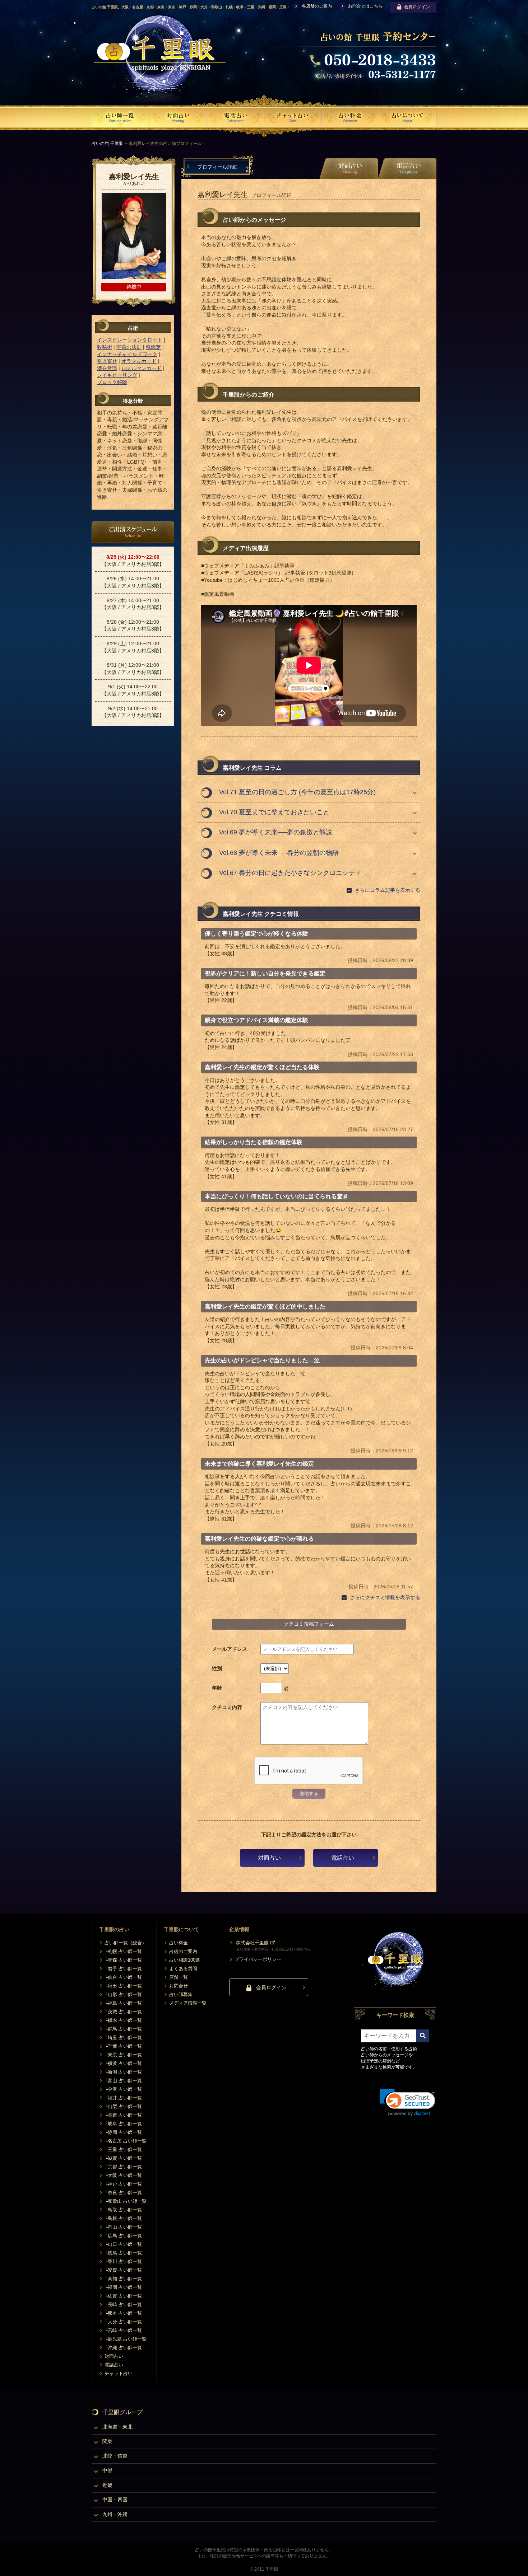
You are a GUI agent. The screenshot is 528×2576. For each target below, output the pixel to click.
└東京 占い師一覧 (123, 2055)
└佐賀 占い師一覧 (123, 2296)
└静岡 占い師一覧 (123, 2132)
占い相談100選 (185, 1960)
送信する (309, 1793)
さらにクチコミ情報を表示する (385, 1597)
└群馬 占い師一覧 (123, 2029)
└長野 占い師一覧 (123, 2115)
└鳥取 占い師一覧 (123, 2210)
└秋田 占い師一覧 (123, 1986)
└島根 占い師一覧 (123, 2218)
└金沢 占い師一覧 (123, 2089)
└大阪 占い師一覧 (123, 2175)
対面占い (269, 1858)
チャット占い (119, 2373)
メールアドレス (230, 1649)
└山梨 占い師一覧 (123, 2106)
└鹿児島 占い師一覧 (126, 2339)
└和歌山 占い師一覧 (126, 2201)
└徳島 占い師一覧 (123, 2253)
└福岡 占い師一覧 (123, 2287)
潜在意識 (107, 368)
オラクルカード (139, 361)
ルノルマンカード (142, 368)
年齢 (217, 1688)
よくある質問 (183, 1969)
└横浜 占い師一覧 (123, 2063)
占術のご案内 (183, 1951)
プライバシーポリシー (258, 1959)
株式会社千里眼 (252, 1943)
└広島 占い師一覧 (123, 2236)
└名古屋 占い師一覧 (126, 2141)
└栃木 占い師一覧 (123, 2020)
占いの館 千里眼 (107, 144)
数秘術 (105, 347)
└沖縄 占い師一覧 (123, 2348)
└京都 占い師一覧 (123, 2167)
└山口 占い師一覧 (123, 2244)
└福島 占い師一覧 (123, 2003)
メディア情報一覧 (188, 2003)
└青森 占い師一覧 (123, 1960)
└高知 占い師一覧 (123, 2279)
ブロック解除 (112, 382)
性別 (217, 1668)
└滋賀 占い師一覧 (123, 2158)
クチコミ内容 (227, 1707)
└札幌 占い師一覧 (123, 1951)
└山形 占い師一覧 (123, 1994)
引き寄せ (107, 361)
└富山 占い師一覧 (123, 2081)
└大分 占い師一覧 (123, 2322)
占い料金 (179, 1943)
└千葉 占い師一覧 (123, 2046)
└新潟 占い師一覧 (123, 2072)
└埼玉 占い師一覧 (123, 2038)
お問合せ (179, 1986)
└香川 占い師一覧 (123, 2261)
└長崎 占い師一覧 (123, 2305)
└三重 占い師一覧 (123, 2149)
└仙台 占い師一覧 (123, 1977)
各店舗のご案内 (317, 6)
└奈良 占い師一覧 (123, 2193)
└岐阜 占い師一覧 (123, 2124)
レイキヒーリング (117, 375)
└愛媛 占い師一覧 (123, 2270)
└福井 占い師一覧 (123, 2098)
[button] (407, 2102)
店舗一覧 (179, 1977)
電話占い (343, 1858)
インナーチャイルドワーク (127, 354)
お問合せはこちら (365, 6)
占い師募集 (181, 1994)
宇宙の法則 (129, 347)
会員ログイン (417, 7)
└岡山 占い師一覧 (123, 2227)
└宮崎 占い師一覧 (123, 2330)
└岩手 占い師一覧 (123, 1969)
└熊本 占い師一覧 (123, 2313)
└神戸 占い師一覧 (123, 2184)
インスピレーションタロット (130, 340)
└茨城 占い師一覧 (123, 2012)
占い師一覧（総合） (126, 1943)
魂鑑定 (153, 347)
